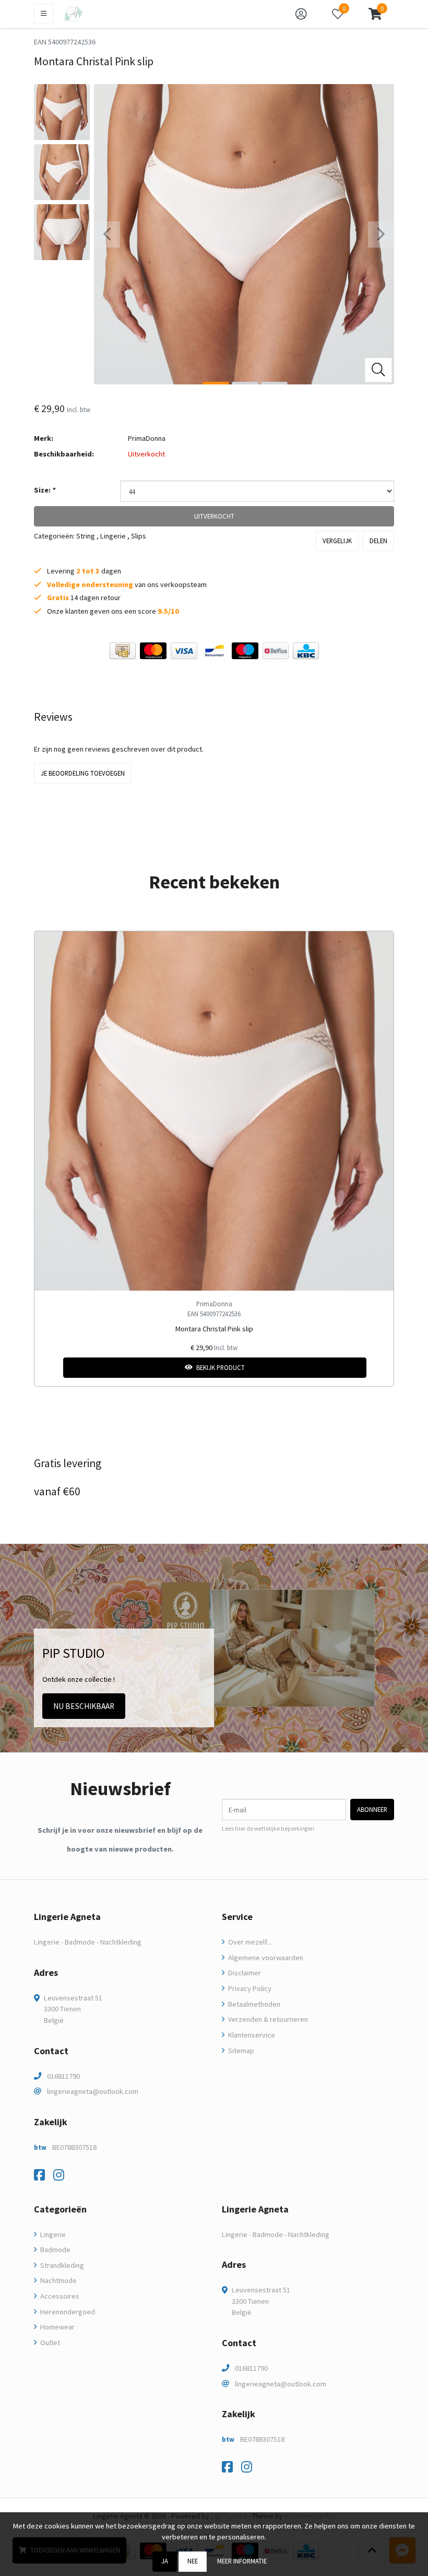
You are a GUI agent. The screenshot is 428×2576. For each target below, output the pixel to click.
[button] (375, 14)
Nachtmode (58, 2280)
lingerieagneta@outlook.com (93, 2091)
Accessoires (59, 2296)
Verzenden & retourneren (267, 2019)
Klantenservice (251, 2035)
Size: (45, 490)
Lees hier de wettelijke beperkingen (268, 1829)
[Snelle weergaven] (378, 947)
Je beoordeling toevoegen (83, 773)
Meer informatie (242, 2561)
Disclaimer (244, 1973)
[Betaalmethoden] (123, 651)
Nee (193, 2561)
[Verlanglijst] (51, 1368)
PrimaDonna (147, 438)
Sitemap (240, 2051)
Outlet (49, 2343)
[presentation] (107, 235)
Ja (165, 2561)
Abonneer (372, 1809)
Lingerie (113, 536)
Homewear (57, 2327)
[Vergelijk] (378, 1368)
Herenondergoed (67, 2312)
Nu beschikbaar (84, 1706)
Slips (139, 536)
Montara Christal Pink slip (214, 1329)
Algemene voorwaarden (265, 1958)
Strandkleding (61, 2265)
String (86, 536)
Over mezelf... (249, 1942)
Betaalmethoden (253, 2004)
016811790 (63, 2076)
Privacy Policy (249, 1988)
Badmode (55, 2250)
